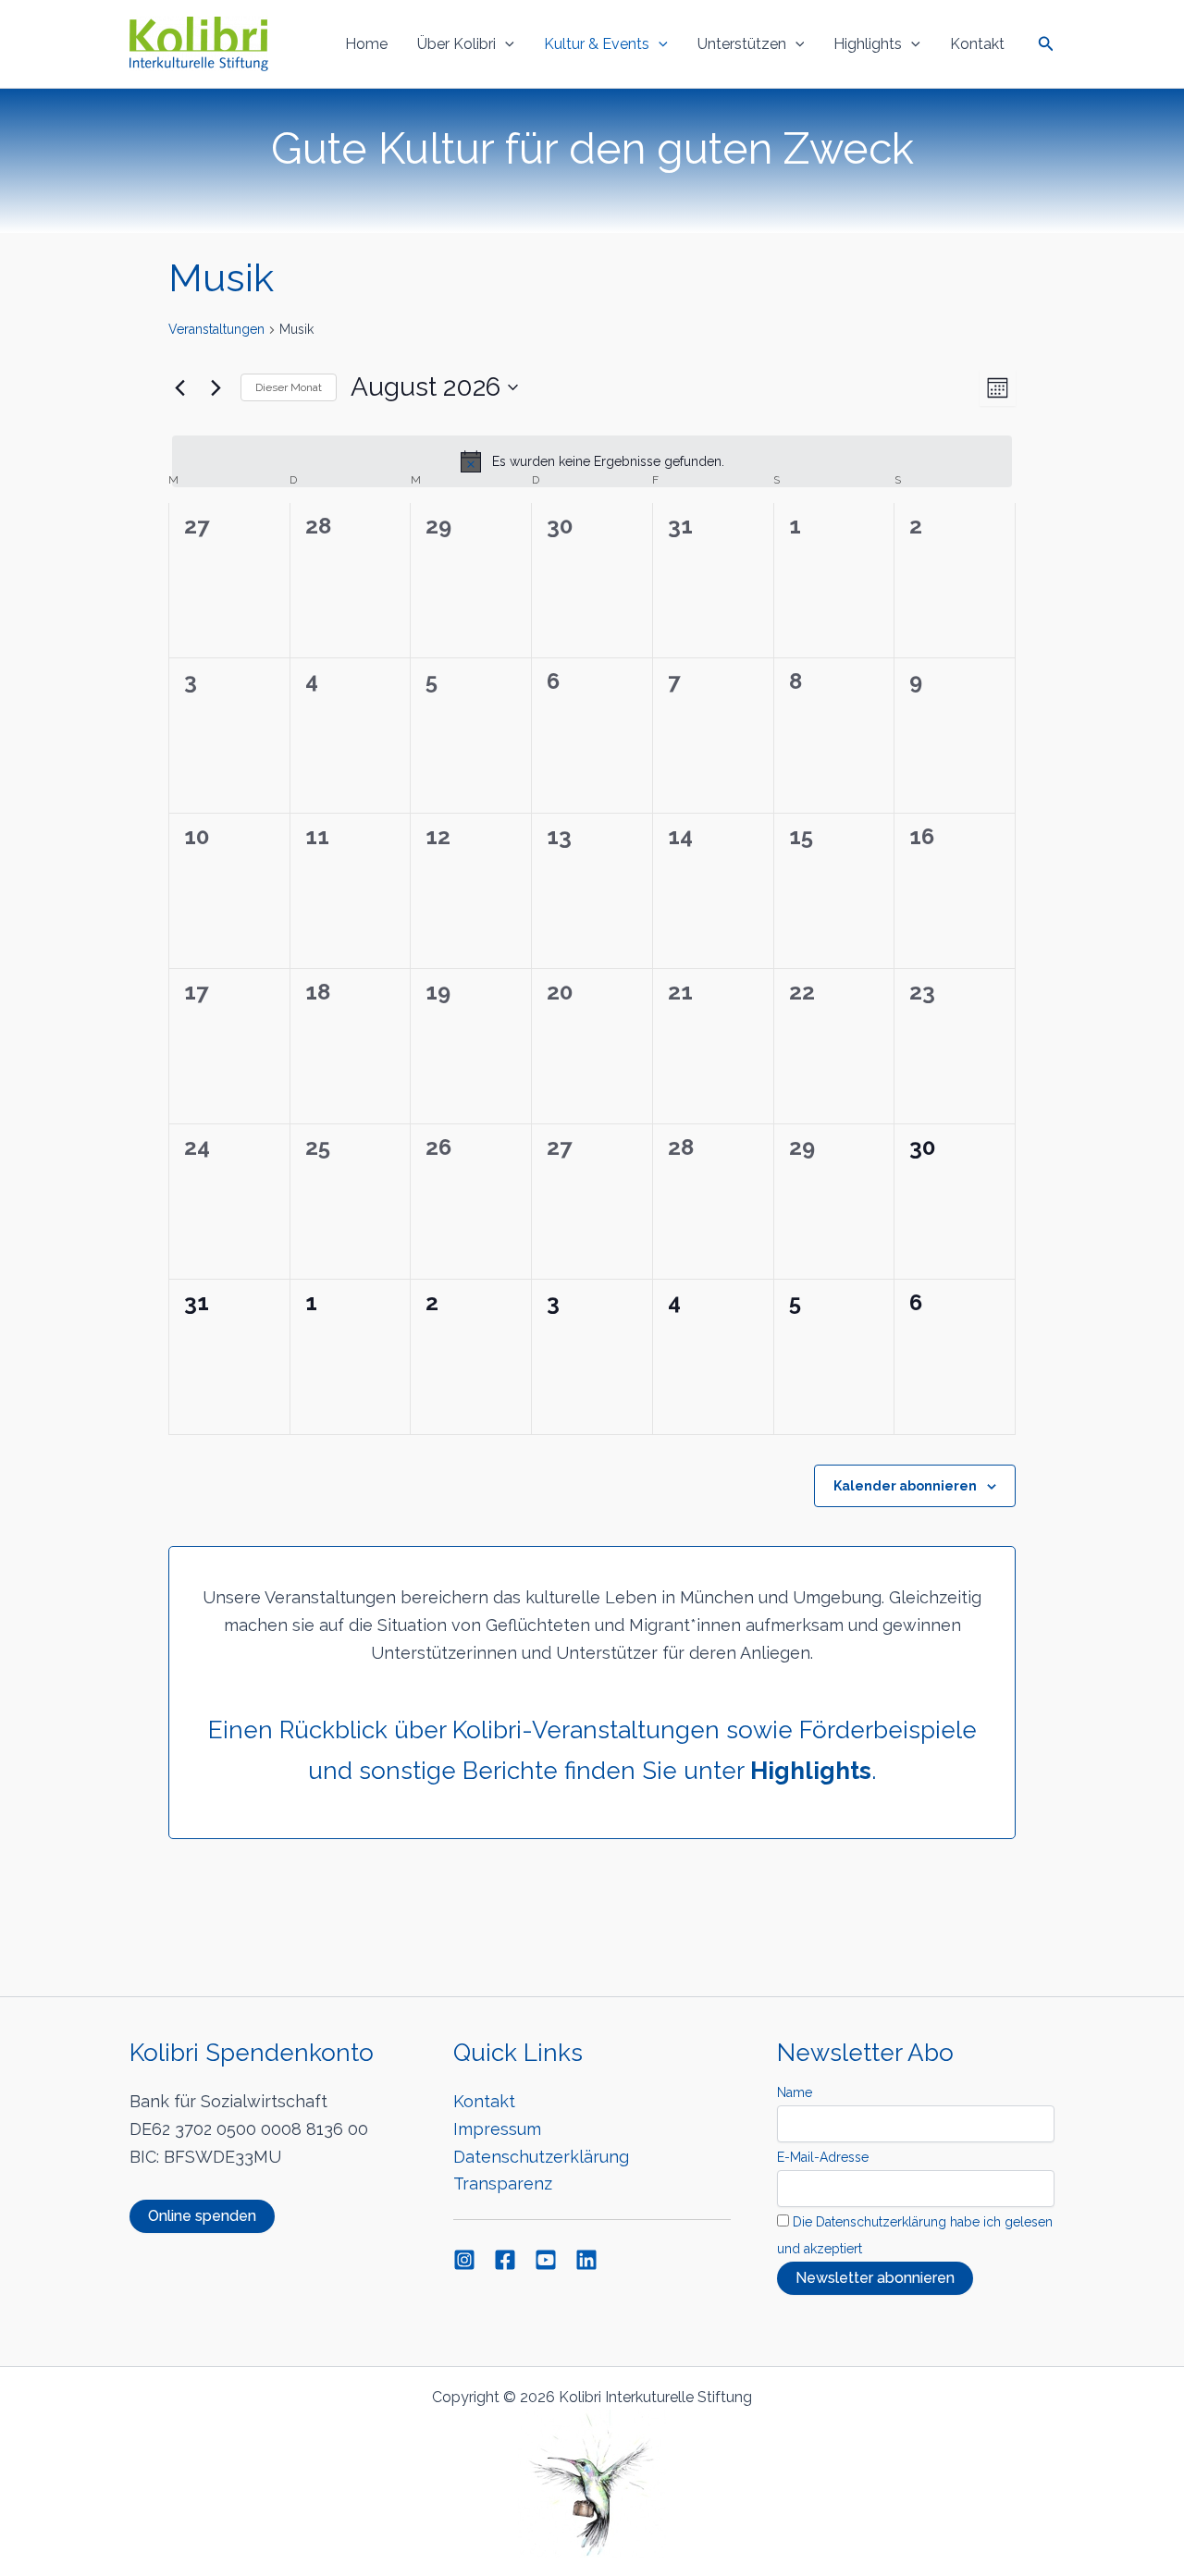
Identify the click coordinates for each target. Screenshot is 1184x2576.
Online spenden (202, 2216)
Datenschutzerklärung (541, 2157)
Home (366, 44)
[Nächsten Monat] (216, 387)
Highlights (868, 44)
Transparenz (503, 2183)
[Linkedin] (586, 2260)
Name (795, 2092)
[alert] (592, 461)
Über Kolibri (456, 44)
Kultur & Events (597, 44)
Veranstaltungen (216, 329)
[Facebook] (505, 2260)
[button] (505, 44)
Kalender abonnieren (905, 1486)
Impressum (497, 2129)
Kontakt (977, 44)
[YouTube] (546, 2260)
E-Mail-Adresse (823, 2157)
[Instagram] (464, 2260)
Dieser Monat (289, 387)
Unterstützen (742, 44)
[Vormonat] (179, 387)
